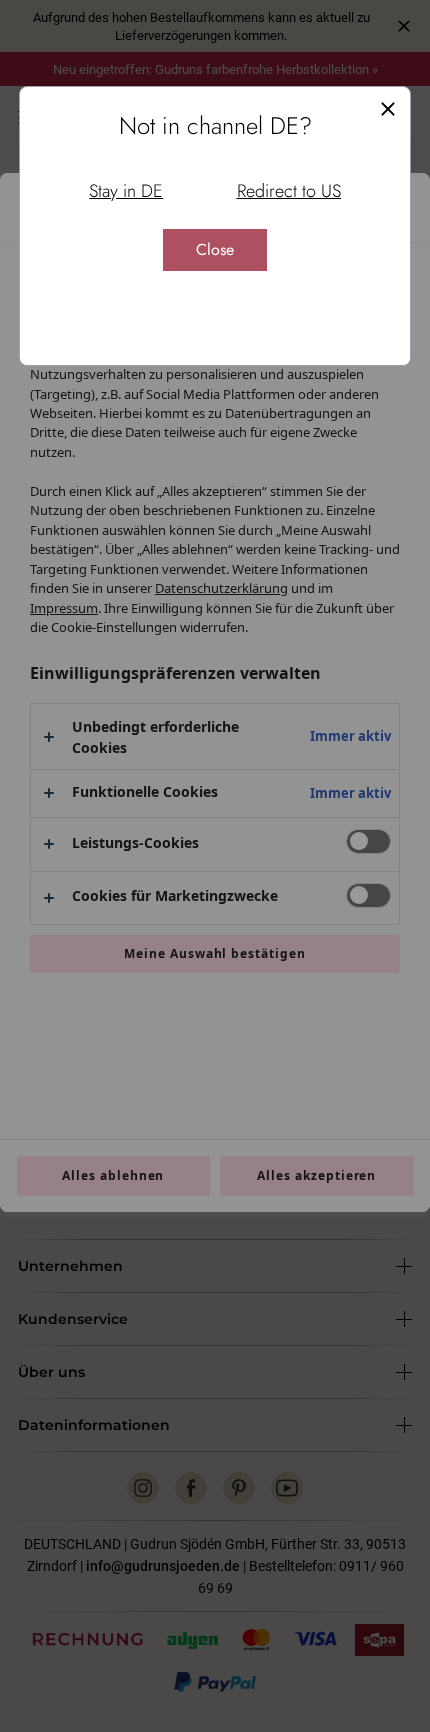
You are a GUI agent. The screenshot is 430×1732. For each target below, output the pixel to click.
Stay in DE (126, 191)
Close (215, 249)
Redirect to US (289, 191)
